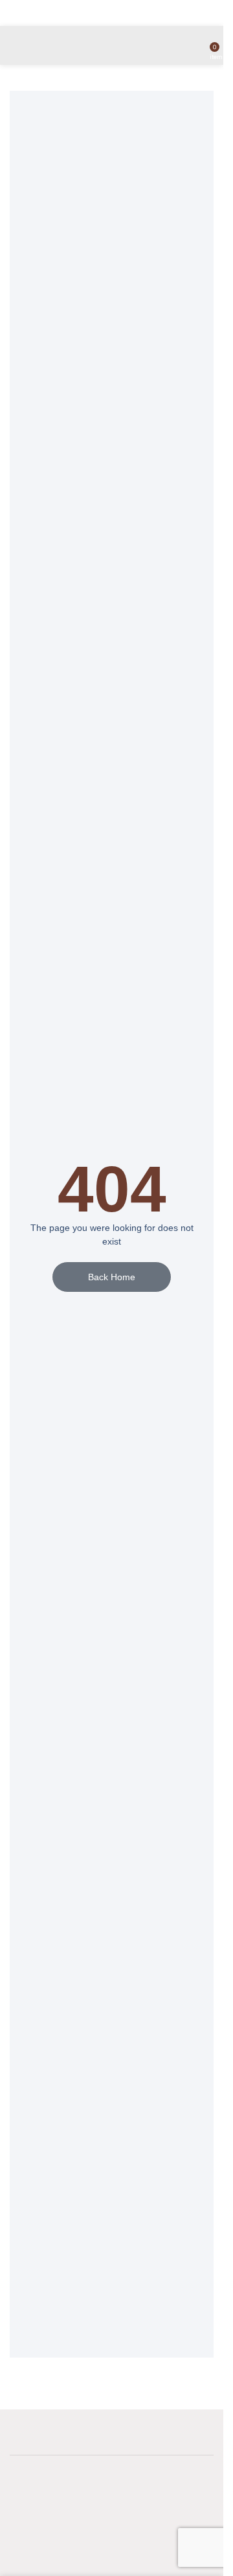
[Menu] (15, 45)
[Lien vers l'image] (104, 2521)
